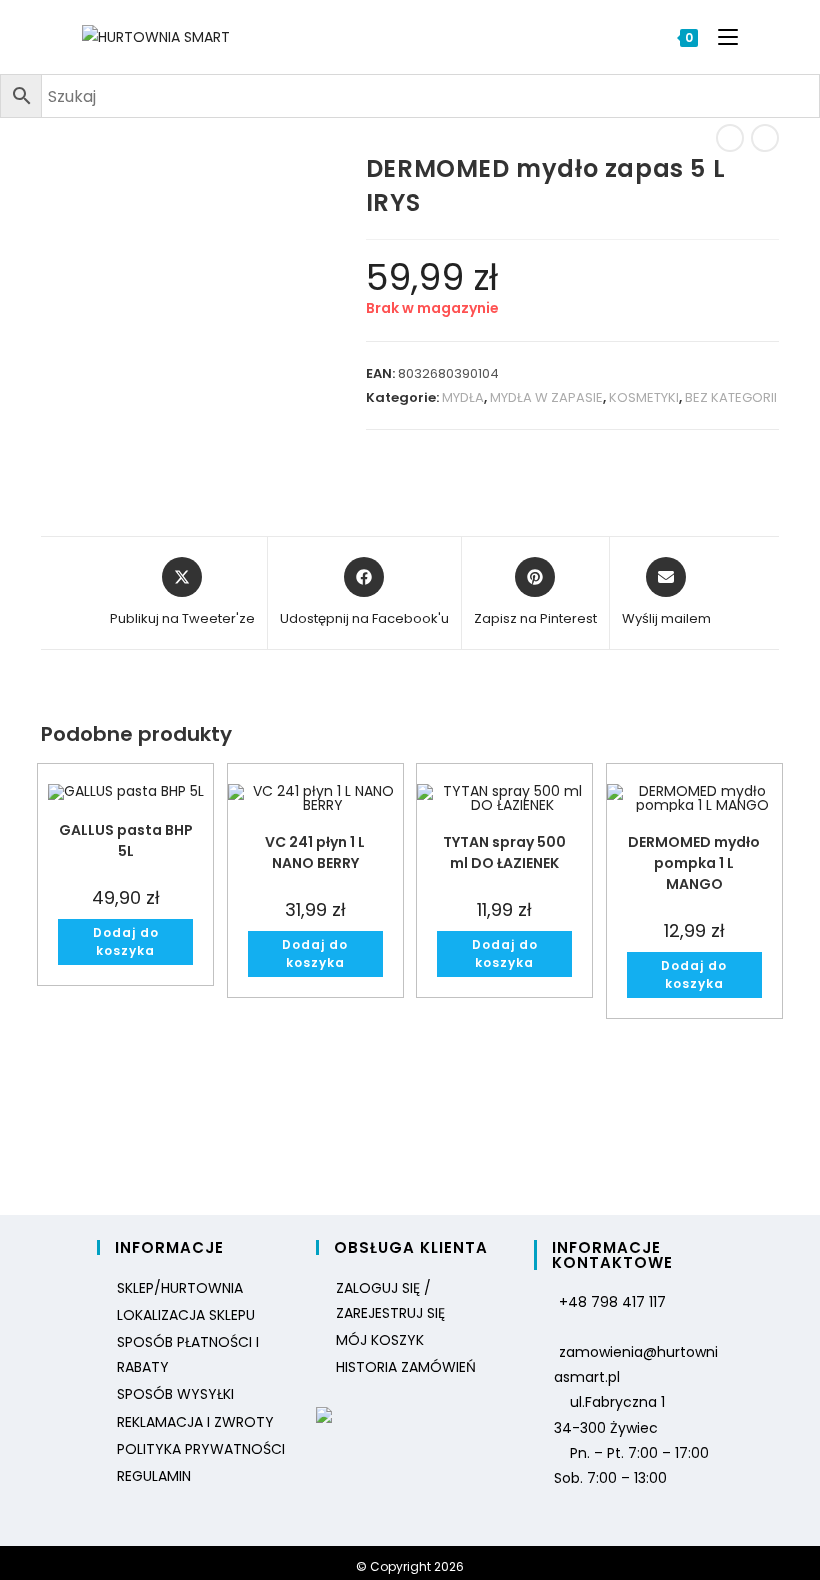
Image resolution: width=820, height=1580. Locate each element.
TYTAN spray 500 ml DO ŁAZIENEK (504, 852)
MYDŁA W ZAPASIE (546, 397)
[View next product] (765, 138)
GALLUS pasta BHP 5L (126, 840)
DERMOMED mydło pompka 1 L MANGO (694, 863)
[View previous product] (730, 138)
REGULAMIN (154, 1476)
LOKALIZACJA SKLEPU (186, 1315)
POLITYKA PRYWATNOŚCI (201, 1449)
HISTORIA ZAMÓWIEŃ (406, 1367)
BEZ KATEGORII (731, 397)
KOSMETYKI (644, 397)
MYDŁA (463, 397)
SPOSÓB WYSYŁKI (175, 1394)
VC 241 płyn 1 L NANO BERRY (315, 852)
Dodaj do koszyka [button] (126, 941)
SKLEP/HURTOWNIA (180, 1288)
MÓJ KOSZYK (380, 1340)
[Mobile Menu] (720, 37)
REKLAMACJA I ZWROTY (195, 1422)
